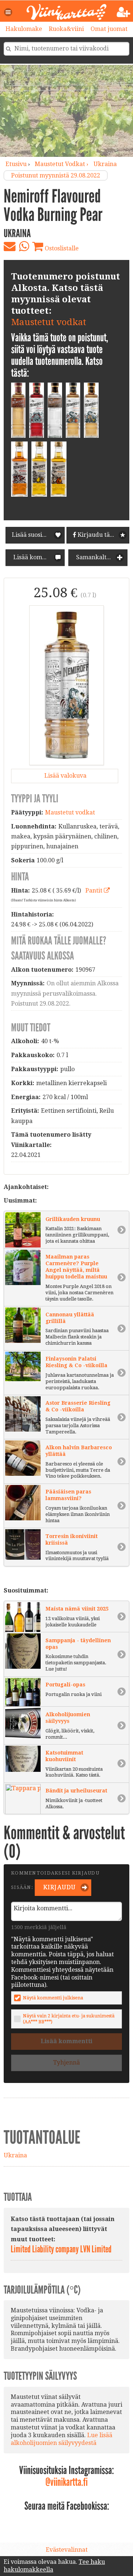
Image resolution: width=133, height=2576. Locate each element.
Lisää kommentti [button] (36, 557)
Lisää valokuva (65, 776)
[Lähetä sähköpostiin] (10, 246)
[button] (8, 12)
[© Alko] (66, 685)
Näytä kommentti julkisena (53, 1998)
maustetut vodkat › (62, 164)
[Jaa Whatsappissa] (24, 246)
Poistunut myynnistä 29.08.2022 (56, 175)
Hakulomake (24, 29)
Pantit (95, 891)
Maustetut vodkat (49, 322)
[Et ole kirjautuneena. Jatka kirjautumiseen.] (124, 12)
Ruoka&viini (66, 29)
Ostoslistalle (61, 248)
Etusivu (16, 164)
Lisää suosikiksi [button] (34, 535)
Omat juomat (109, 29)
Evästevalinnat (67, 2550)
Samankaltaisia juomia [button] (101, 557)
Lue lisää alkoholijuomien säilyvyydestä (62, 2439)
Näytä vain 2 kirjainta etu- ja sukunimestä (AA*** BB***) (69, 2019)
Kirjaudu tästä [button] (97, 535)
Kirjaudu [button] (59, 1887)
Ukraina (105, 164)
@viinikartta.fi (66, 2482)
